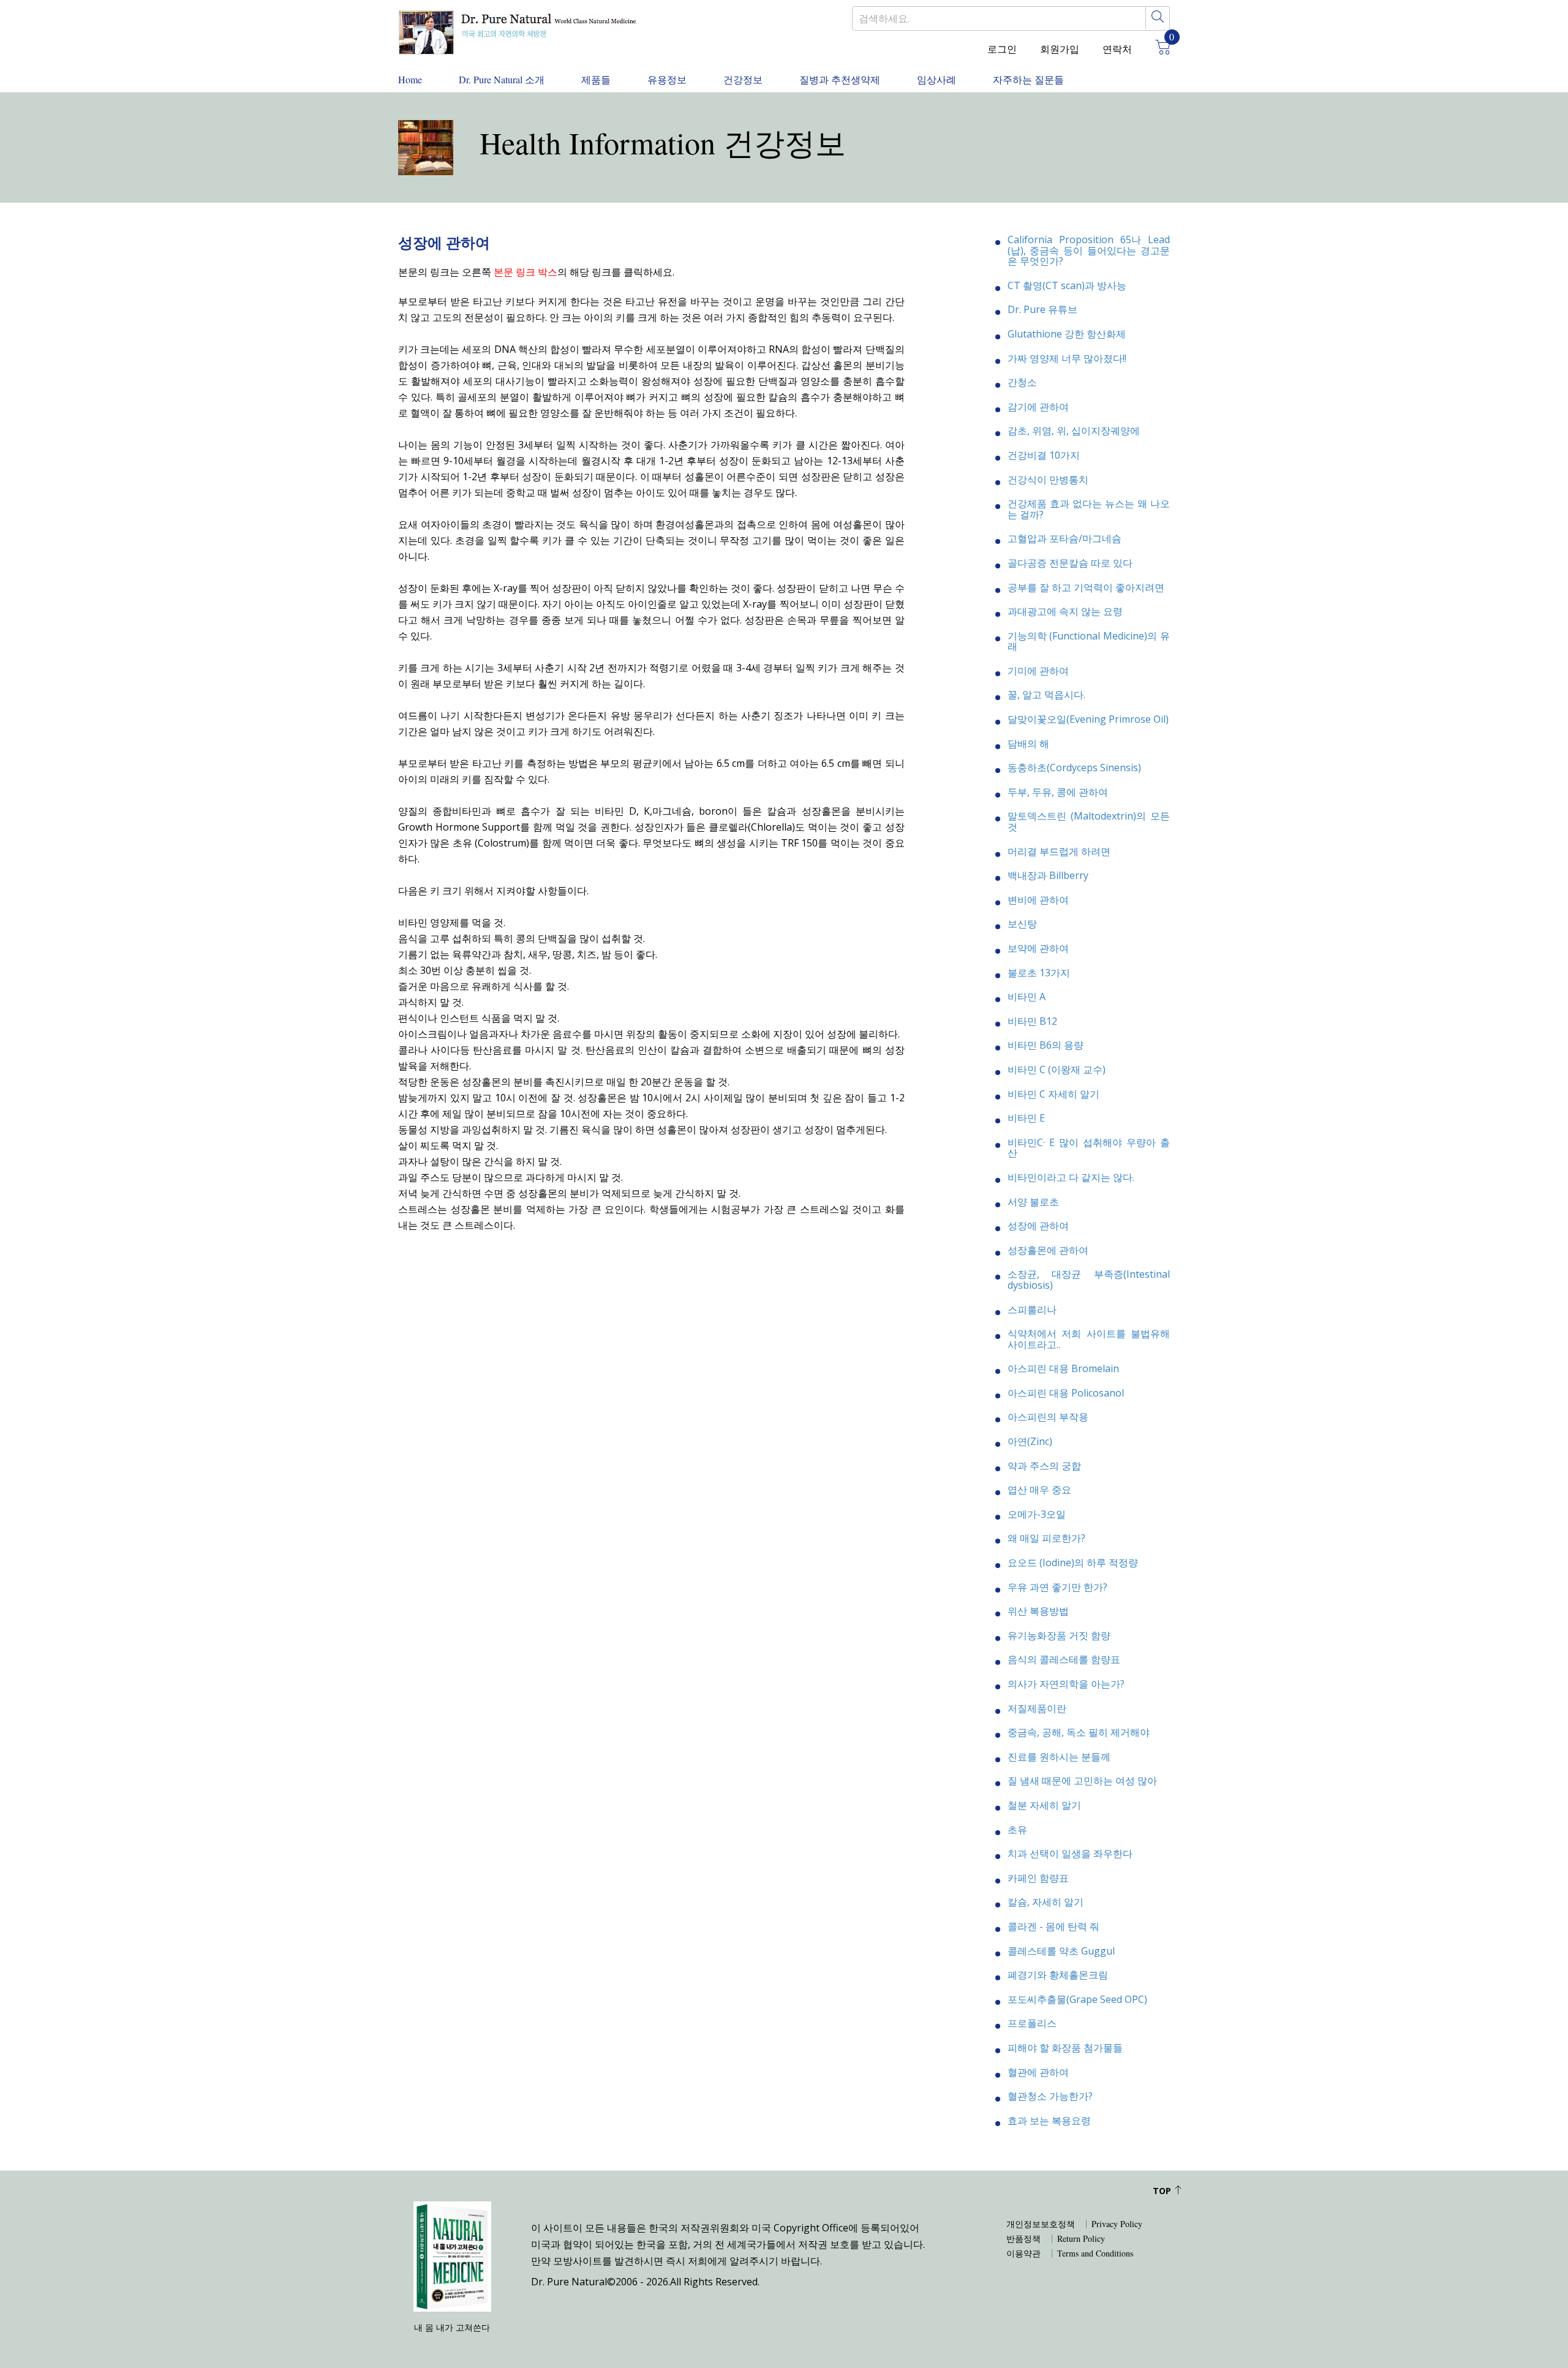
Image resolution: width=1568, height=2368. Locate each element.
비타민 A (1027, 997)
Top (1163, 2191)
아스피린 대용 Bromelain (1063, 1368)
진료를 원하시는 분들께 (1059, 1757)
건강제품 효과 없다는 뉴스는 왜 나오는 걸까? (1089, 509)
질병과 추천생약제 (840, 79)
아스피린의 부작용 (1048, 1417)
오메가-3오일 (1037, 1514)
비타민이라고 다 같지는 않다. (1071, 1177)
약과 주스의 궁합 (1044, 1466)
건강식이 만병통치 (1048, 480)
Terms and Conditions (1095, 2253)
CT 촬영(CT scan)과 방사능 (1067, 285)
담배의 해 (1028, 744)
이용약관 (1023, 2253)
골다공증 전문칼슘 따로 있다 (1070, 563)
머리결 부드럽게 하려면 (1059, 851)
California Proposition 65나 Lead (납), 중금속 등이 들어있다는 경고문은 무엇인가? (1089, 250)
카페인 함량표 (1038, 1878)
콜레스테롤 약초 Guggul (1061, 1951)
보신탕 (1022, 924)
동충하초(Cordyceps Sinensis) (1074, 767)
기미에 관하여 (1038, 671)
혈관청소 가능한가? (1050, 2096)
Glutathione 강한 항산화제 (1067, 334)
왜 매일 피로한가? (1046, 1538)
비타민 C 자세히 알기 (1053, 1094)
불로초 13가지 (1039, 973)
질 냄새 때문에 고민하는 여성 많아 (1082, 1781)
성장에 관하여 (1038, 1226)
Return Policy (1081, 2239)
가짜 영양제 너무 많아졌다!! (1067, 358)
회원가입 (1060, 49)
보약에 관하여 (1038, 948)
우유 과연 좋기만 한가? (1057, 1587)
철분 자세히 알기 (1044, 1805)
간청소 (1022, 382)
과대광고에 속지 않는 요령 (1065, 611)
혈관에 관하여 (1038, 2072)
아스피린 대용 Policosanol (1066, 1393)
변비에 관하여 (1038, 900)
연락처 (1117, 49)
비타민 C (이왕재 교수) (1057, 1069)
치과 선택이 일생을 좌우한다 (1070, 1853)
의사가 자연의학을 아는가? (1066, 1684)
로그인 (1002, 49)
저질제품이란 (1037, 1708)
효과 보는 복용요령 (1049, 2121)
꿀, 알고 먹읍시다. (1046, 695)
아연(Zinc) (1030, 1441)
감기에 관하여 (1038, 407)
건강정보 (743, 79)
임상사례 (937, 79)
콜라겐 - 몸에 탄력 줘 (1053, 1926)
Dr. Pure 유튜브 (1042, 309)
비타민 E (1026, 1118)
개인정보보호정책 (1041, 2224)
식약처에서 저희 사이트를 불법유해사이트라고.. (1089, 1339)
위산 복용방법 (1038, 1611)
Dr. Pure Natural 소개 (502, 79)
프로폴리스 (1032, 2023)
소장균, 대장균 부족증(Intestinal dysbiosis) (1089, 1280)
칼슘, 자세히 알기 (1046, 1902)
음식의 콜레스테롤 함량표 (1064, 1659)
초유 (1017, 1830)
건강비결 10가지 (1044, 455)
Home (410, 79)
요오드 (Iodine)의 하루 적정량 (1073, 1563)
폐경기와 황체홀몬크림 (1058, 1975)
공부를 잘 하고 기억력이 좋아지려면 (1086, 587)
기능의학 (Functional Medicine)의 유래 (1089, 641)
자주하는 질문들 (1028, 79)
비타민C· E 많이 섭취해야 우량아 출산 (1089, 1148)
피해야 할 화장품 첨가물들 (1065, 2048)
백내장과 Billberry (1048, 875)
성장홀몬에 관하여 (1048, 1250)
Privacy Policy (1117, 2224)
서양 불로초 (1033, 1202)
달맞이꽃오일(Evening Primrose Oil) (1088, 719)
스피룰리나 (1032, 1310)
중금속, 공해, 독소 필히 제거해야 (1079, 1732)
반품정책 (1023, 2239)
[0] (1158, 49)
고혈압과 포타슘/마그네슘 (1065, 538)
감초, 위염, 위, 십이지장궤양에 (1074, 431)
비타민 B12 (1032, 1021)
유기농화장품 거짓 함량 (1059, 1635)
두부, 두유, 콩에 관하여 (1058, 792)
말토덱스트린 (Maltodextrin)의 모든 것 (1089, 821)
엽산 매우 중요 (1039, 1490)
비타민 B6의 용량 (1046, 1045)
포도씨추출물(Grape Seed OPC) (1077, 1999)
